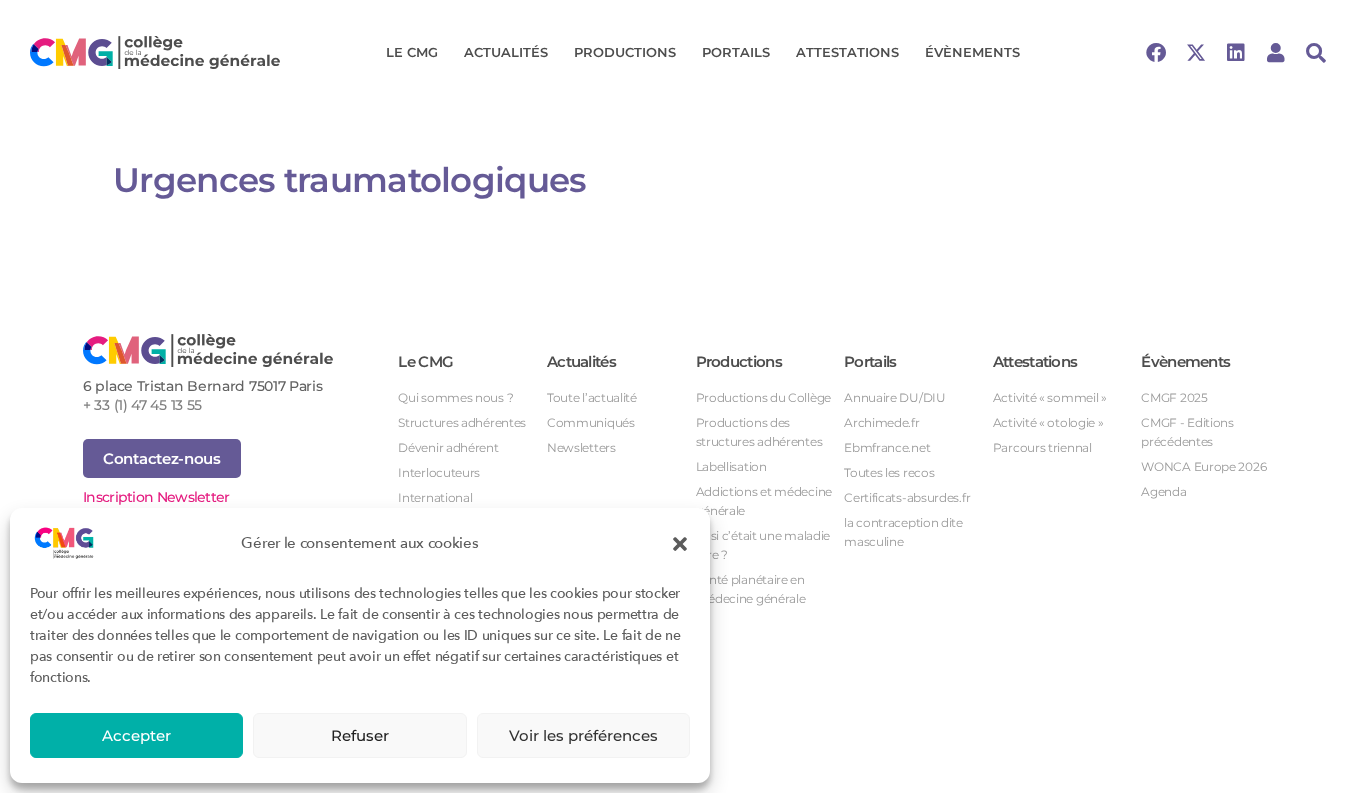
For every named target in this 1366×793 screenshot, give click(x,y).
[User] (1276, 53)
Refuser (360, 735)
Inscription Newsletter (156, 497)
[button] (680, 543)
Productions (625, 52)
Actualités (506, 52)
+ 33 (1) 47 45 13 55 (142, 405)
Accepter (136, 735)
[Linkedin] (1236, 53)
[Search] (1316, 53)
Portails (736, 52)
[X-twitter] (1196, 53)
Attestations (847, 52)
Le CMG (412, 52)
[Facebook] (1156, 53)
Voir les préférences (583, 735)
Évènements (972, 52)
